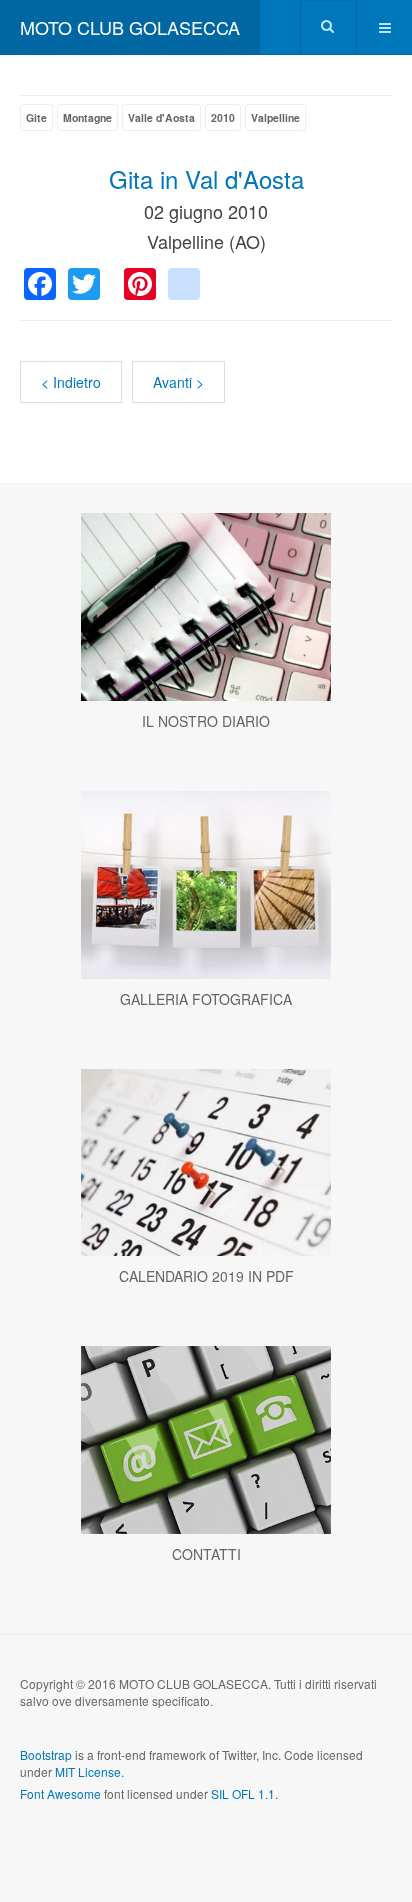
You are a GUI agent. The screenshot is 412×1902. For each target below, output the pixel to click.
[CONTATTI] (206, 1440)
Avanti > (178, 382)
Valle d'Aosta (161, 117)
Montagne (87, 117)
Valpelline (275, 117)
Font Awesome (60, 1793)
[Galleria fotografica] (206, 885)
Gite (36, 117)
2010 (223, 117)
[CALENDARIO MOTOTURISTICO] (206, 1163)
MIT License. (89, 1771)
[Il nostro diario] (206, 607)
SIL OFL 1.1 (243, 1793)
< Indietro (71, 382)
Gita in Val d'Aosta (206, 178)
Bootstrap (46, 1754)
